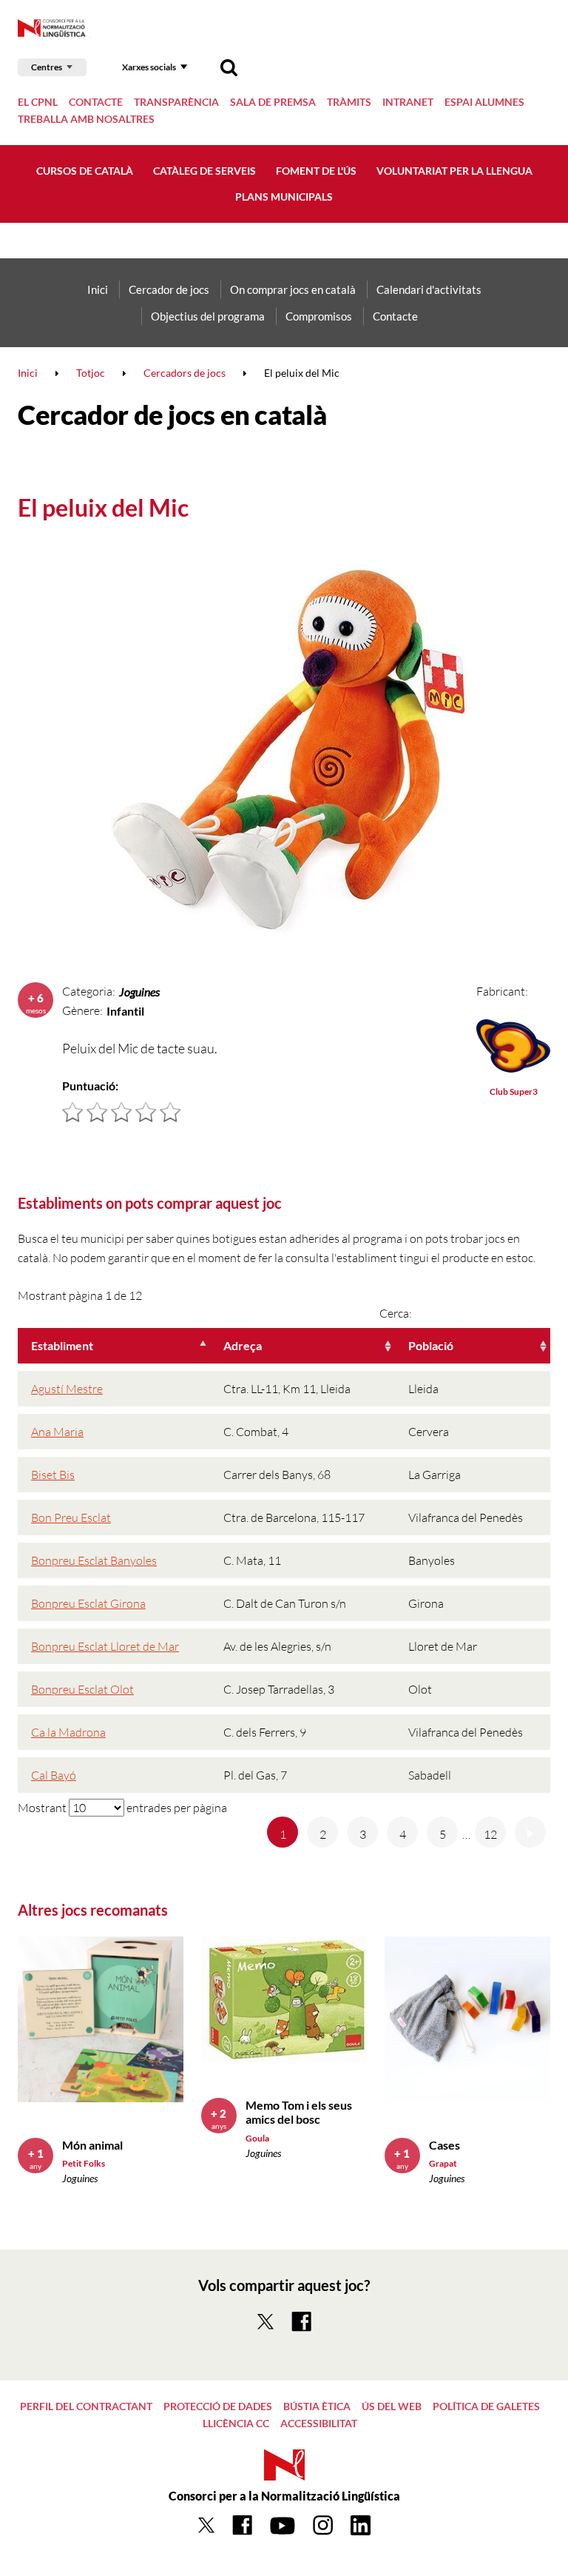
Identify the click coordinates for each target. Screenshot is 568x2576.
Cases (444, 2145)
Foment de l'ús (316, 171)
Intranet (408, 102)
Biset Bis (53, 1475)
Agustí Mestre (67, 1389)
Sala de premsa (273, 102)
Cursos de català (85, 171)
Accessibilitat (319, 2423)
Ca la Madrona (68, 1732)
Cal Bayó (54, 1775)
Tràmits (349, 102)
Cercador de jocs (169, 289)
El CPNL (38, 102)
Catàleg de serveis (204, 171)
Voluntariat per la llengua (454, 171)
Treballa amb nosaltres (86, 119)
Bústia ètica (317, 2406)
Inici (98, 289)
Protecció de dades (218, 2406)
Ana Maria (57, 1432)
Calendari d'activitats (429, 289)
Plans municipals (284, 197)
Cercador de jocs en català (172, 415)
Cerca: (396, 1313)
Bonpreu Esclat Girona (88, 1603)
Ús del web (392, 2406)
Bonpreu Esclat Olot (82, 1689)
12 (490, 1834)
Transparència (176, 102)
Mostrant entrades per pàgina (122, 1808)
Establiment (62, 1345)
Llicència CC (236, 2423)
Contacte (96, 102)
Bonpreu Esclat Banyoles (94, 1560)
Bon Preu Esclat (71, 1517)
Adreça (243, 1345)
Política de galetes (486, 2406)
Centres (47, 67)
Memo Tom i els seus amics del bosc (299, 2112)
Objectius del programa (208, 316)
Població (431, 1345)
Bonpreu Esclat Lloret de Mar (105, 1646)
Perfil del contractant (86, 2406)
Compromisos (319, 316)
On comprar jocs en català (293, 289)
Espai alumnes (484, 102)
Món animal (92, 2145)
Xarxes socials (149, 67)
